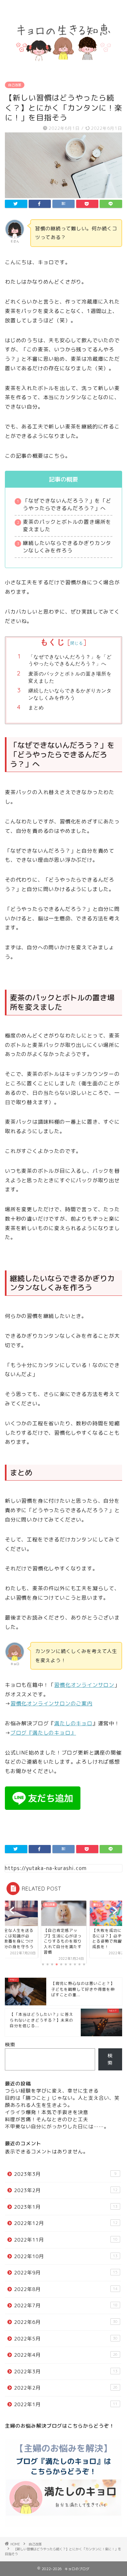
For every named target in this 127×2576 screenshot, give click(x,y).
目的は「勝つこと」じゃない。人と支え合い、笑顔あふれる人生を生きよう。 (62, 2101)
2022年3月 (66, 2372)
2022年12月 (66, 2223)
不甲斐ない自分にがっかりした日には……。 (57, 2127)
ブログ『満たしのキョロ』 (43, 1733)
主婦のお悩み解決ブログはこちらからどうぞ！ (60, 2426)
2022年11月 (66, 2240)
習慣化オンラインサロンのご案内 (51, 1703)
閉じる (77, 643)
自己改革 (15, 85)
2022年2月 (66, 2388)
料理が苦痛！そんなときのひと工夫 (47, 2119)
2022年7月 (66, 2305)
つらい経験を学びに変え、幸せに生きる (52, 2091)
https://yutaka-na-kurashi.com (46, 1868)
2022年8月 (66, 2289)
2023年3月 (65, 2174)
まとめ (36, 707)
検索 (10, 2045)
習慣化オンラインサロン (84, 1685)
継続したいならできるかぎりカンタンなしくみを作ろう (70, 694)
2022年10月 (66, 2256)
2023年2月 (66, 2190)
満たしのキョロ (73, 1723)
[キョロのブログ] (63, 68)
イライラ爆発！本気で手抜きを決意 (47, 2112)
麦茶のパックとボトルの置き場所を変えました (70, 677)
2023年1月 (66, 2207)
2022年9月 (66, 2273)
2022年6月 (66, 2322)
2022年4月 (66, 2355)
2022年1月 (66, 2404)
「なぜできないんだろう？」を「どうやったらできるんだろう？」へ (70, 660)
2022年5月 (66, 2339)
